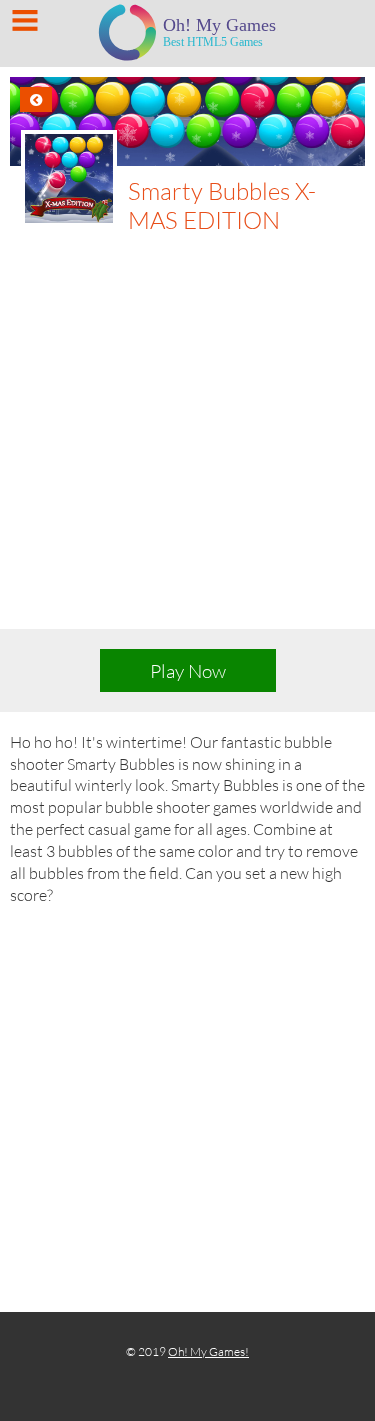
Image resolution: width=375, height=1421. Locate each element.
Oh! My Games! (208, 1351)
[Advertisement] (187, 431)
